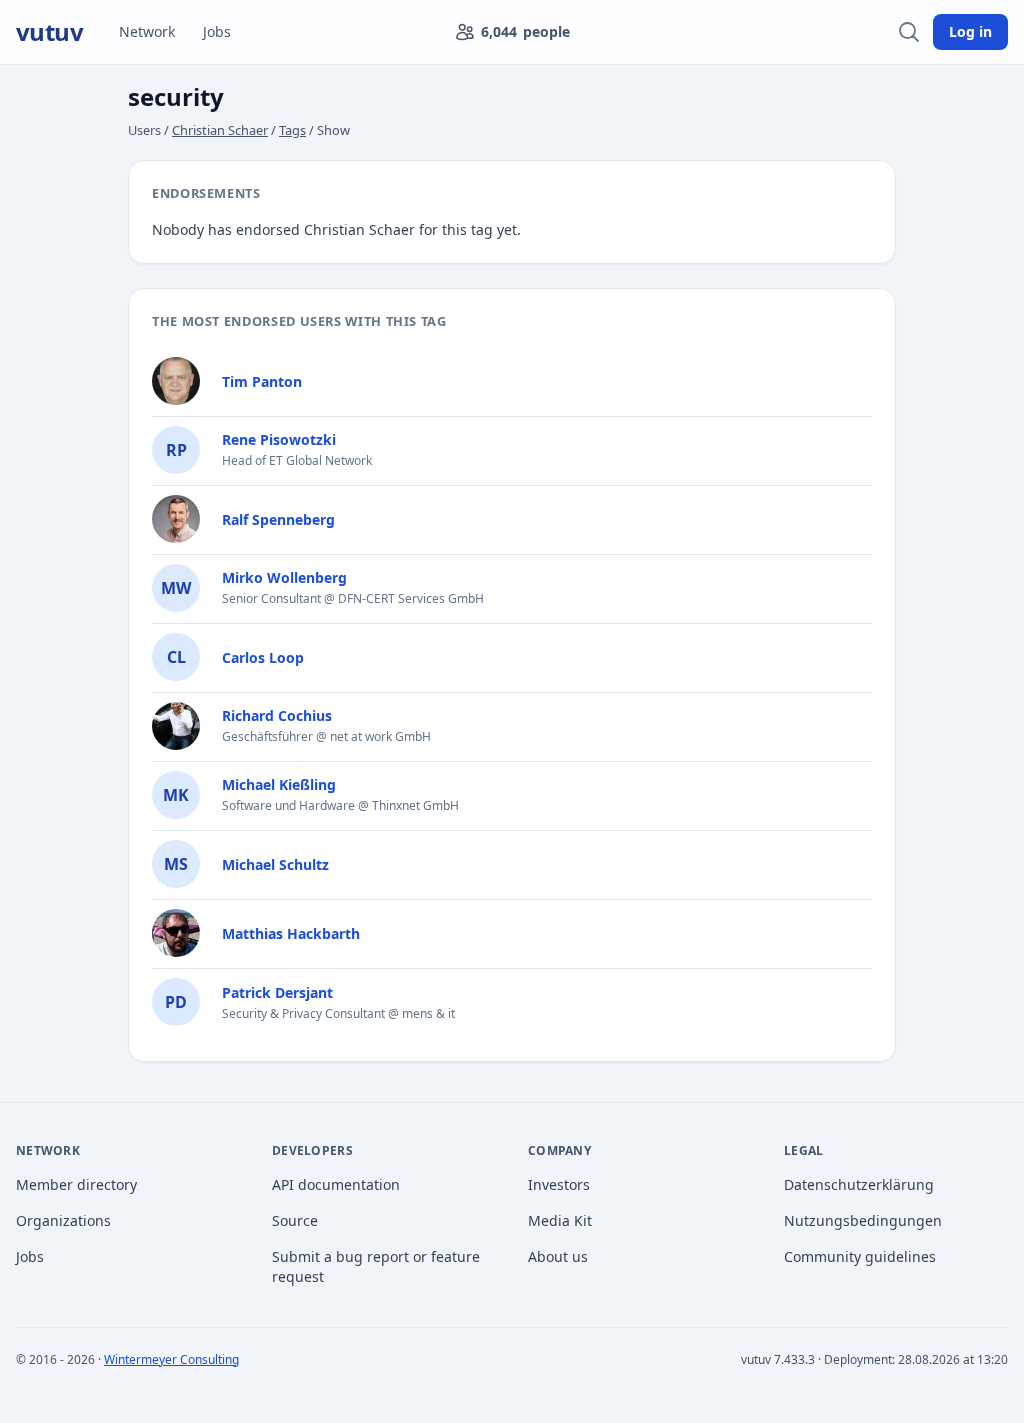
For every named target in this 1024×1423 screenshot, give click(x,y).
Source (295, 1220)
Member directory (76, 1184)
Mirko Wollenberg (284, 577)
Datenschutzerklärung (859, 1184)
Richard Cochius (277, 715)
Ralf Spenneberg (278, 519)
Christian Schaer (220, 130)
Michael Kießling (279, 784)
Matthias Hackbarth (291, 933)
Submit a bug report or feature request (376, 1266)
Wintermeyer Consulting (171, 1359)
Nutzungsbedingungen (863, 1220)
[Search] (909, 32)
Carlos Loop (263, 657)
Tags (292, 130)
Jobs (217, 31)
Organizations (63, 1220)
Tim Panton (262, 381)
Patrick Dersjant (277, 992)
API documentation (336, 1184)
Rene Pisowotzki (279, 439)
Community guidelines (860, 1256)
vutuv (49, 32)
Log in (970, 31)
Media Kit (560, 1220)
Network (147, 31)
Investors (559, 1184)
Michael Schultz (275, 864)
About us (558, 1256)
